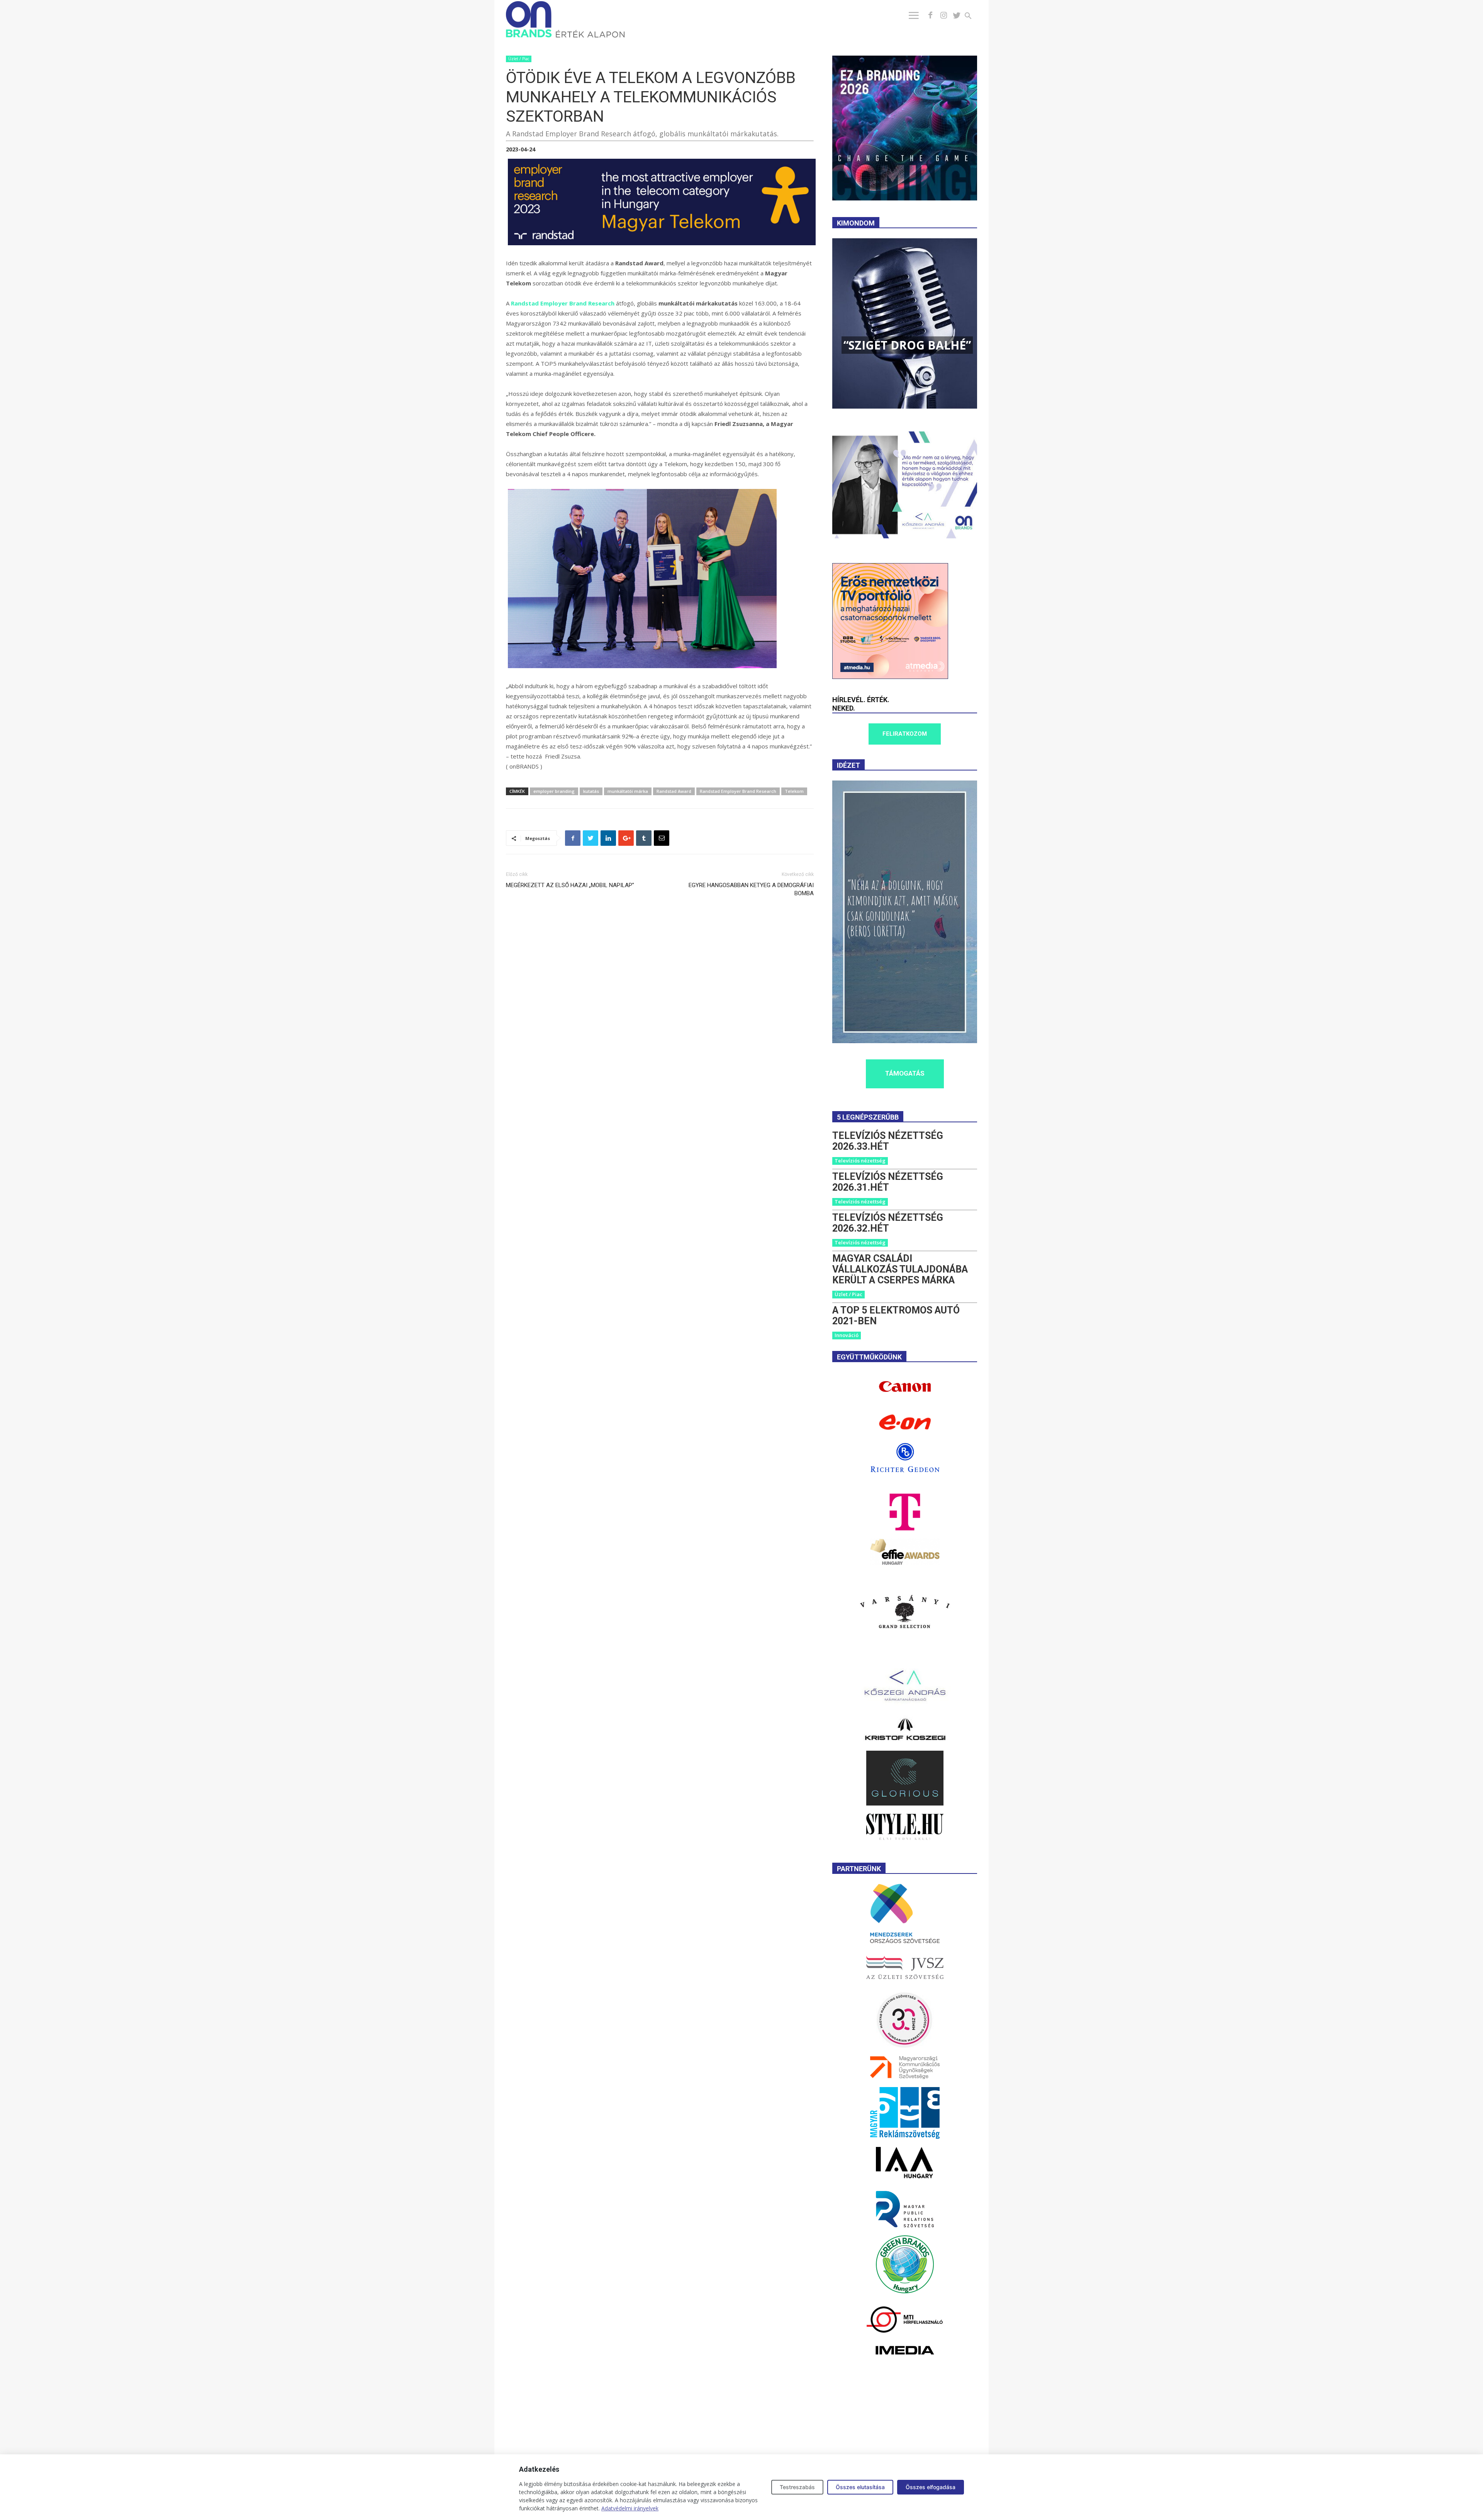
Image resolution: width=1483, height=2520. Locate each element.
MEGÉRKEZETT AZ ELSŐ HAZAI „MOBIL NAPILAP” (570, 885)
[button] (973, 17)
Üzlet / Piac (519, 59)
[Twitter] (957, 15)
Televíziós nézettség (860, 1161)
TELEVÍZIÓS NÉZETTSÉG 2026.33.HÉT (888, 1141)
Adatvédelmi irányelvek (630, 2508)
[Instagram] (943, 15)
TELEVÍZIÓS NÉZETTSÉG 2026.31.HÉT (888, 1182)
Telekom (794, 791)
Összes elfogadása (931, 2487)
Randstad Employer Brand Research (738, 791)
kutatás (591, 791)
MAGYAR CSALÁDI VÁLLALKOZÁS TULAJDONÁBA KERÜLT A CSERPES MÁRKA (900, 1269)
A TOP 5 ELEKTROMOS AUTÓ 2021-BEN (896, 1316)
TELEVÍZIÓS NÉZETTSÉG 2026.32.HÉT (888, 1223)
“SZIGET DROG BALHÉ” (907, 345)
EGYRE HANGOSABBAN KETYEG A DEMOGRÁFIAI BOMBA (751, 889)
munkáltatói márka (628, 791)
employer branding (554, 791)
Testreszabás (797, 2487)
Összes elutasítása (860, 2487)
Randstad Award (674, 791)
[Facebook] (930, 15)
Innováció (847, 1335)
